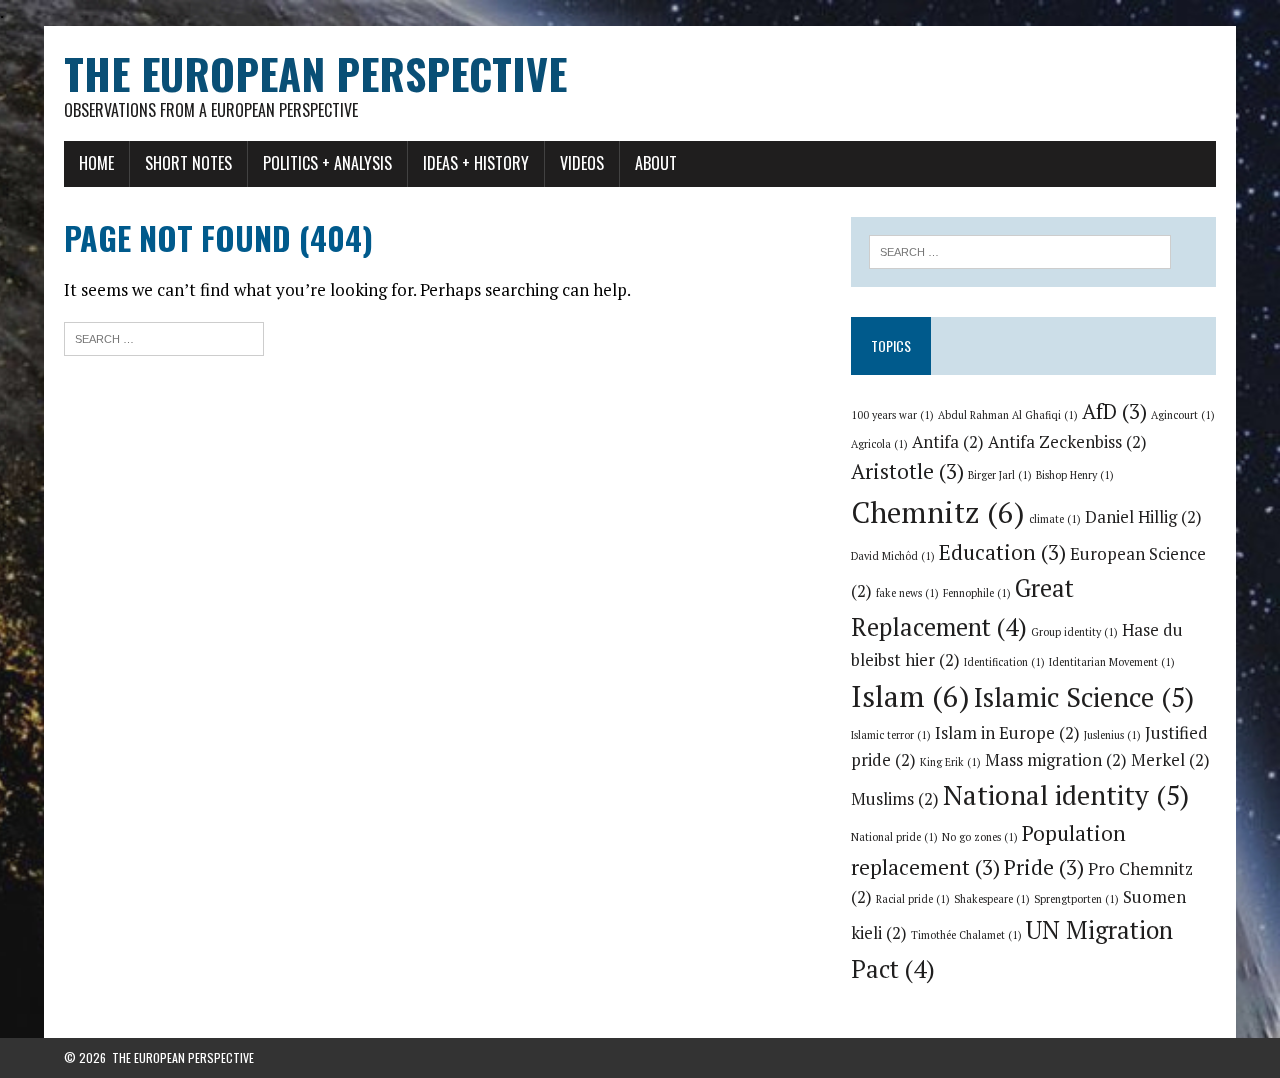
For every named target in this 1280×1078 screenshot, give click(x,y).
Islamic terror (891, 735)
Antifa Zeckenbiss (1067, 442)
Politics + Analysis (327, 163)
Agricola (879, 444)
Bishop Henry (1075, 475)
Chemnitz (938, 512)
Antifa (948, 442)
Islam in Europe (1007, 733)
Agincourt (1183, 415)
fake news (907, 593)
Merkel (1170, 760)
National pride (894, 837)
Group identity (1074, 632)
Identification (1004, 662)
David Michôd (893, 556)
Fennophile (977, 593)
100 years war (892, 415)
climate (1055, 519)
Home (96, 163)
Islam (910, 696)
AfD (1114, 411)
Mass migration (1056, 760)
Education (1002, 552)
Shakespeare (992, 899)
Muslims (895, 799)
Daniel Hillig (1143, 517)
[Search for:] (164, 336)
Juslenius (1112, 735)
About (656, 163)
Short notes (188, 163)
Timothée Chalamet (966, 935)
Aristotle (907, 471)
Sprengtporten (1076, 899)
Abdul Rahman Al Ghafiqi (1008, 415)
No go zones (980, 837)
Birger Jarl (1000, 475)
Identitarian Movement (1112, 662)
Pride (1044, 867)
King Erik (950, 762)
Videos (582, 163)
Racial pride (913, 899)
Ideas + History (476, 163)
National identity (1066, 795)
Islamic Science (1084, 697)
